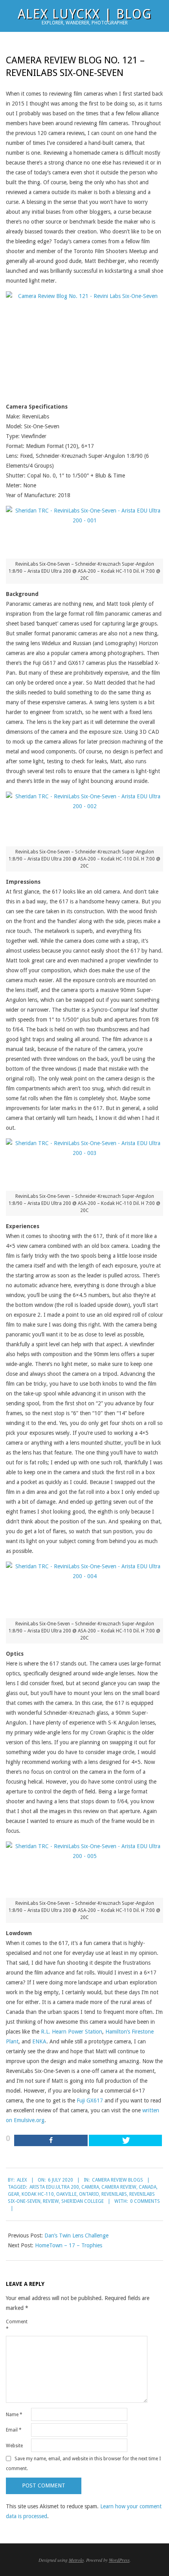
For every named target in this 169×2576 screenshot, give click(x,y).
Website (14, 2446)
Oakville (66, 2194)
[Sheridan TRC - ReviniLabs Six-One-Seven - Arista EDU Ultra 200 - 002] (84, 816)
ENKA (39, 2041)
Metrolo (76, 2560)
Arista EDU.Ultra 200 (54, 2187)
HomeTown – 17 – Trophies (69, 2245)
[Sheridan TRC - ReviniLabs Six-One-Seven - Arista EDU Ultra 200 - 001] (84, 529)
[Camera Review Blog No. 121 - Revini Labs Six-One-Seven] (84, 344)
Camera (90, 2187)
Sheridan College (83, 2201)
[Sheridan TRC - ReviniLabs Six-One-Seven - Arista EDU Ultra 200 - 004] (84, 1587)
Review (51, 2201)
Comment (17, 2325)
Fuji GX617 (90, 2100)
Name (14, 2415)
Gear (14, 2194)
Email (14, 2430)
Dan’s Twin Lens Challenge (76, 2235)
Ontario (89, 2194)
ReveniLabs (114, 2194)
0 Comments (145, 2201)
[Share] (51, 2140)
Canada (148, 2187)
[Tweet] (126, 2140)
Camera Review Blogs (118, 2180)
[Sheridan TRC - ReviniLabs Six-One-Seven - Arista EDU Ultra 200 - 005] (84, 1867)
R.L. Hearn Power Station (72, 2032)
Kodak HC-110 (38, 2194)
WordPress (119, 2560)
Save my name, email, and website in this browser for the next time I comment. (83, 2464)
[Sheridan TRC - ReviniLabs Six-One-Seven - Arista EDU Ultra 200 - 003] (84, 1162)
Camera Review (119, 2187)
